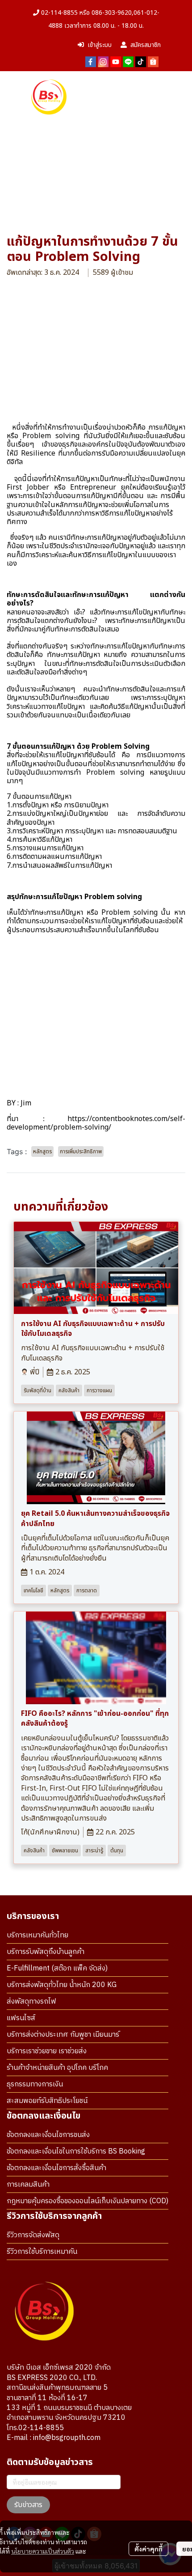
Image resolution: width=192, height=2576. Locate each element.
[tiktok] (141, 61)
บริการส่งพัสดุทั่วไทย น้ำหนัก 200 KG (62, 1985)
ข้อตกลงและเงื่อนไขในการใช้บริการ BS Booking (76, 2152)
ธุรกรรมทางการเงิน (35, 2084)
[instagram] (103, 61)
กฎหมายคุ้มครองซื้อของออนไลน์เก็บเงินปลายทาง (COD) (88, 2201)
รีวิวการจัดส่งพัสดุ (33, 2235)
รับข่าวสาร (28, 2505)
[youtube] (116, 61)
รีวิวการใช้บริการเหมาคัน (42, 2252)
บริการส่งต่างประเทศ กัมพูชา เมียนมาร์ (63, 2035)
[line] (128, 61)
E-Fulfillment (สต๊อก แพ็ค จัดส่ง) (57, 1968)
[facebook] (91, 61)
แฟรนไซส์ (21, 2018)
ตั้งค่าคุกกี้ (148, 2549)
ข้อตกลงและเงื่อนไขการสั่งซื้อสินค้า (56, 2168)
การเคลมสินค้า (28, 2185)
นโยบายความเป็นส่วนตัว (43, 2551)
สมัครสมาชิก (146, 45)
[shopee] (153, 61)
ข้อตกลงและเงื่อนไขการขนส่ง (48, 2135)
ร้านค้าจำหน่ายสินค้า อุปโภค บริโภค (57, 2068)
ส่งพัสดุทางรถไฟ (31, 2002)
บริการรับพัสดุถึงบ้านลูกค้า (46, 1952)
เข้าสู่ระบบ (100, 45)
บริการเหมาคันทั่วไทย (38, 1935)
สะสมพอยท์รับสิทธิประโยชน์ (47, 2101)
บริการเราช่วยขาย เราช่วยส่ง (47, 2051)
